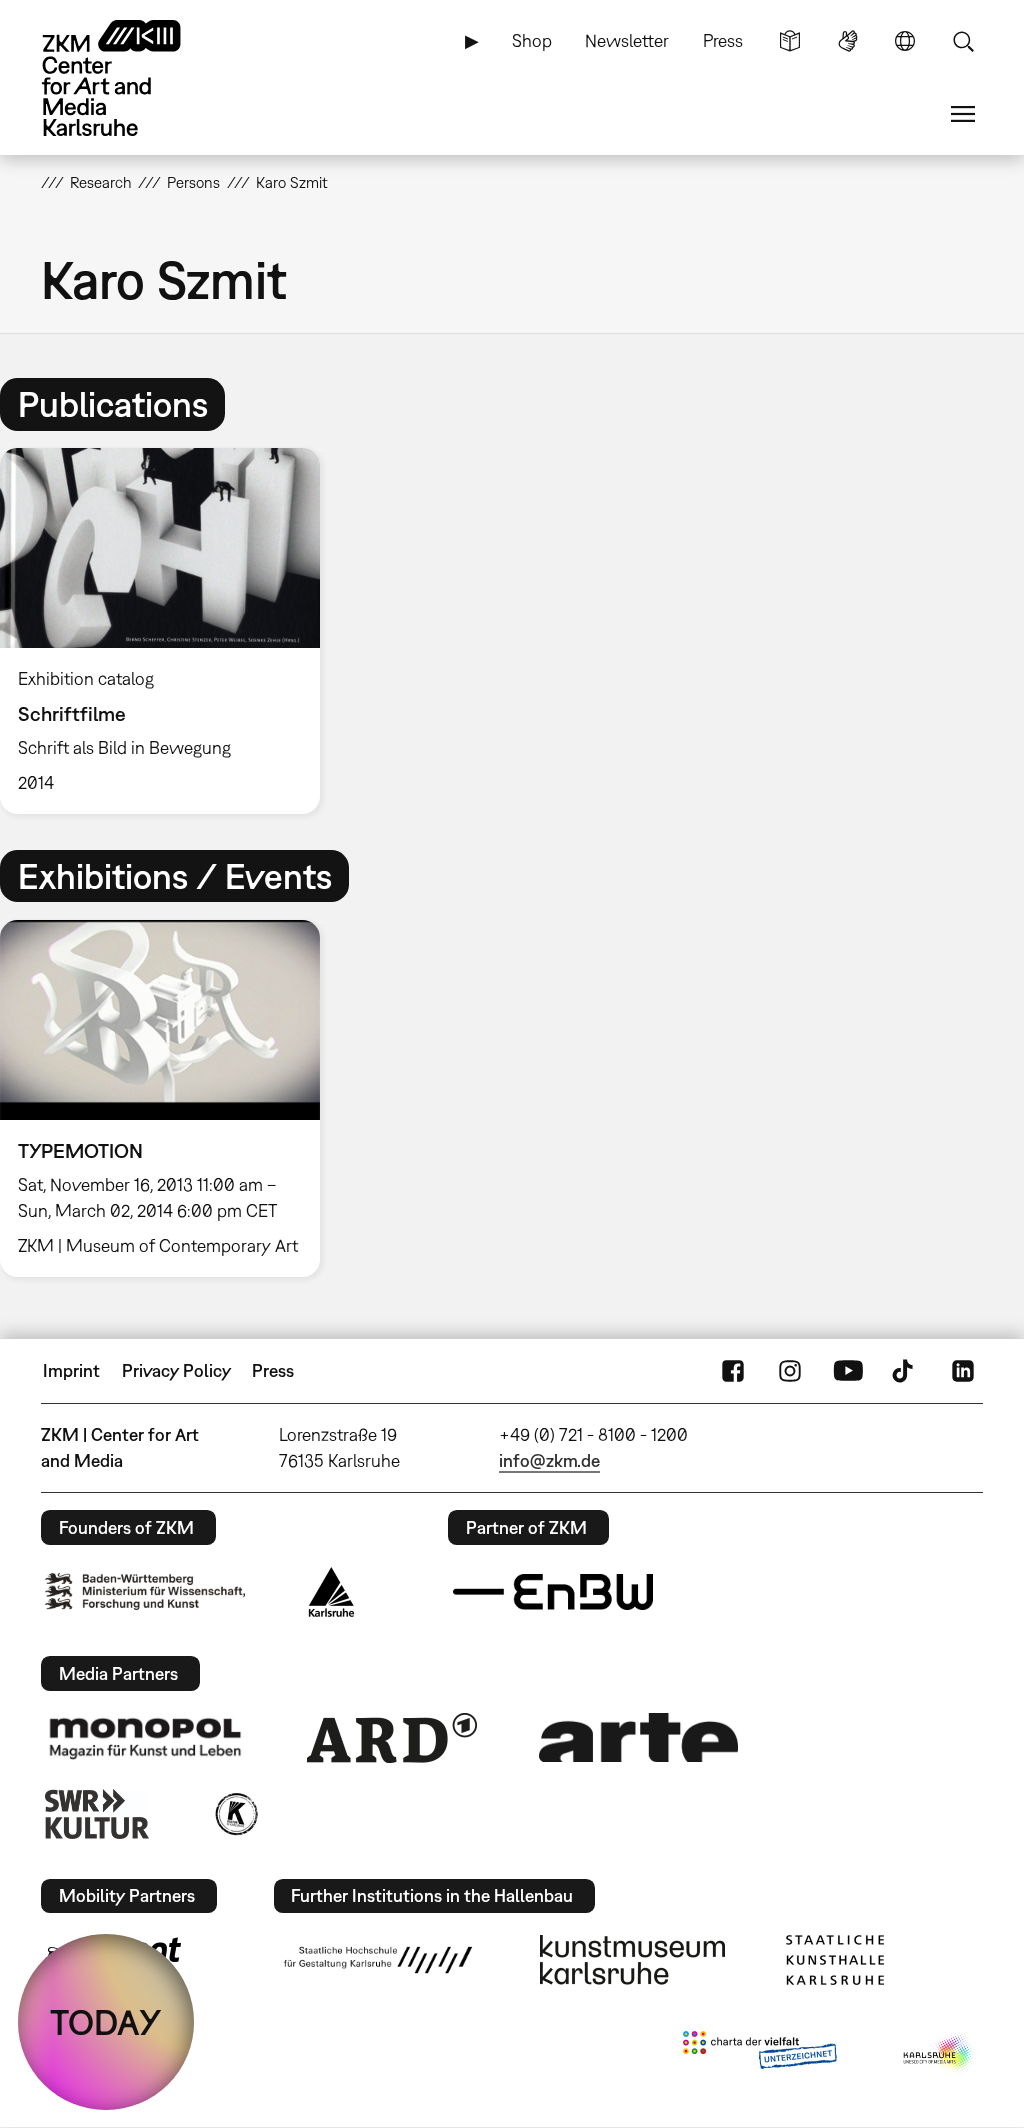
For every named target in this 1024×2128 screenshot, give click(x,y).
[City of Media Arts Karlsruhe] (939, 2054)
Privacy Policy (176, 1370)
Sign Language (848, 41)
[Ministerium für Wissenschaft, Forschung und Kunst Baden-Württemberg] (145, 1591)
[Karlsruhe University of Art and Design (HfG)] (378, 1960)
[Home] (131, 78)
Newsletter (627, 40)
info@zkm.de (549, 1460)
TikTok (905, 1371)
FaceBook (733, 1371)
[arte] (639, 1737)
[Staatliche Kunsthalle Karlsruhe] (835, 1960)
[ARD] (392, 1738)
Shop (532, 40)
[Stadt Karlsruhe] (331, 1592)
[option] (169, 631)
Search (963, 41)
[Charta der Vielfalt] (759, 2054)
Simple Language (790, 41)
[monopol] (145, 1737)
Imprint (71, 1370)
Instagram (790, 1371)
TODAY (106, 2022)
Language (905, 41)
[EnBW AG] (553, 1592)
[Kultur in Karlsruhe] (235, 1814)
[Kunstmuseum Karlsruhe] (632, 1960)
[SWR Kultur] (97, 1814)
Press (723, 40)
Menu (963, 114)
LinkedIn (963, 1371)
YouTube (848, 1371)
